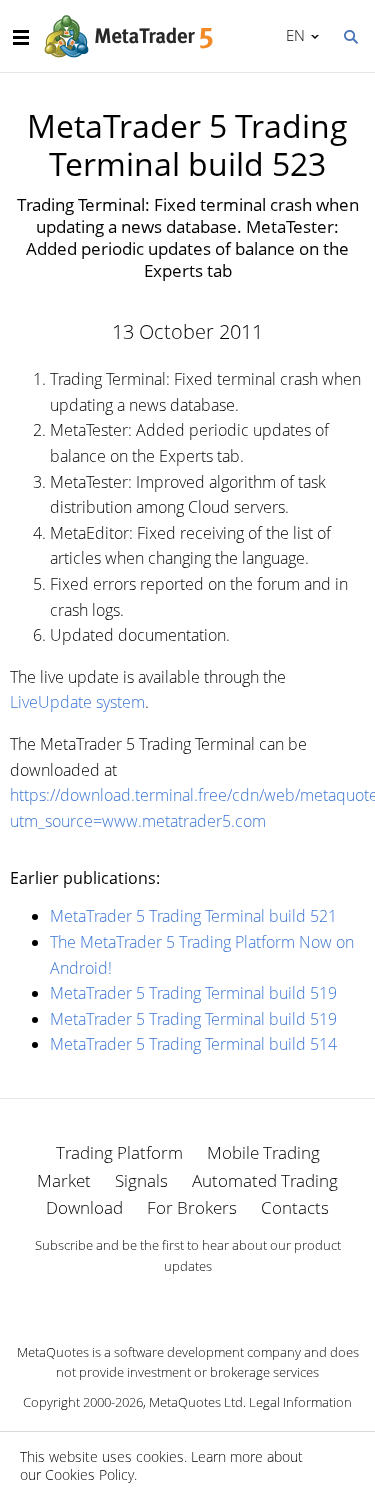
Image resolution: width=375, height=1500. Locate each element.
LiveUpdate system (77, 702)
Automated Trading (265, 1180)
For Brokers (192, 1207)
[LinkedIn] (188, 1300)
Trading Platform (119, 1152)
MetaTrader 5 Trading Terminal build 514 (193, 1044)
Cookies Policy (89, 1474)
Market (64, 1180)
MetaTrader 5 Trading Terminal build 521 (193, 916)
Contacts (295, 1207)
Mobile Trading (263, 1152)
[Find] (350, 35)
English (292, 35)
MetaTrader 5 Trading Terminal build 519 (193, 993)
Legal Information (300, 1402)
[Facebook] (156, 1300)
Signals (141, 1180)
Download (84, 1207)
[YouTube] (220, 1300)
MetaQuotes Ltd (196, 1402)
